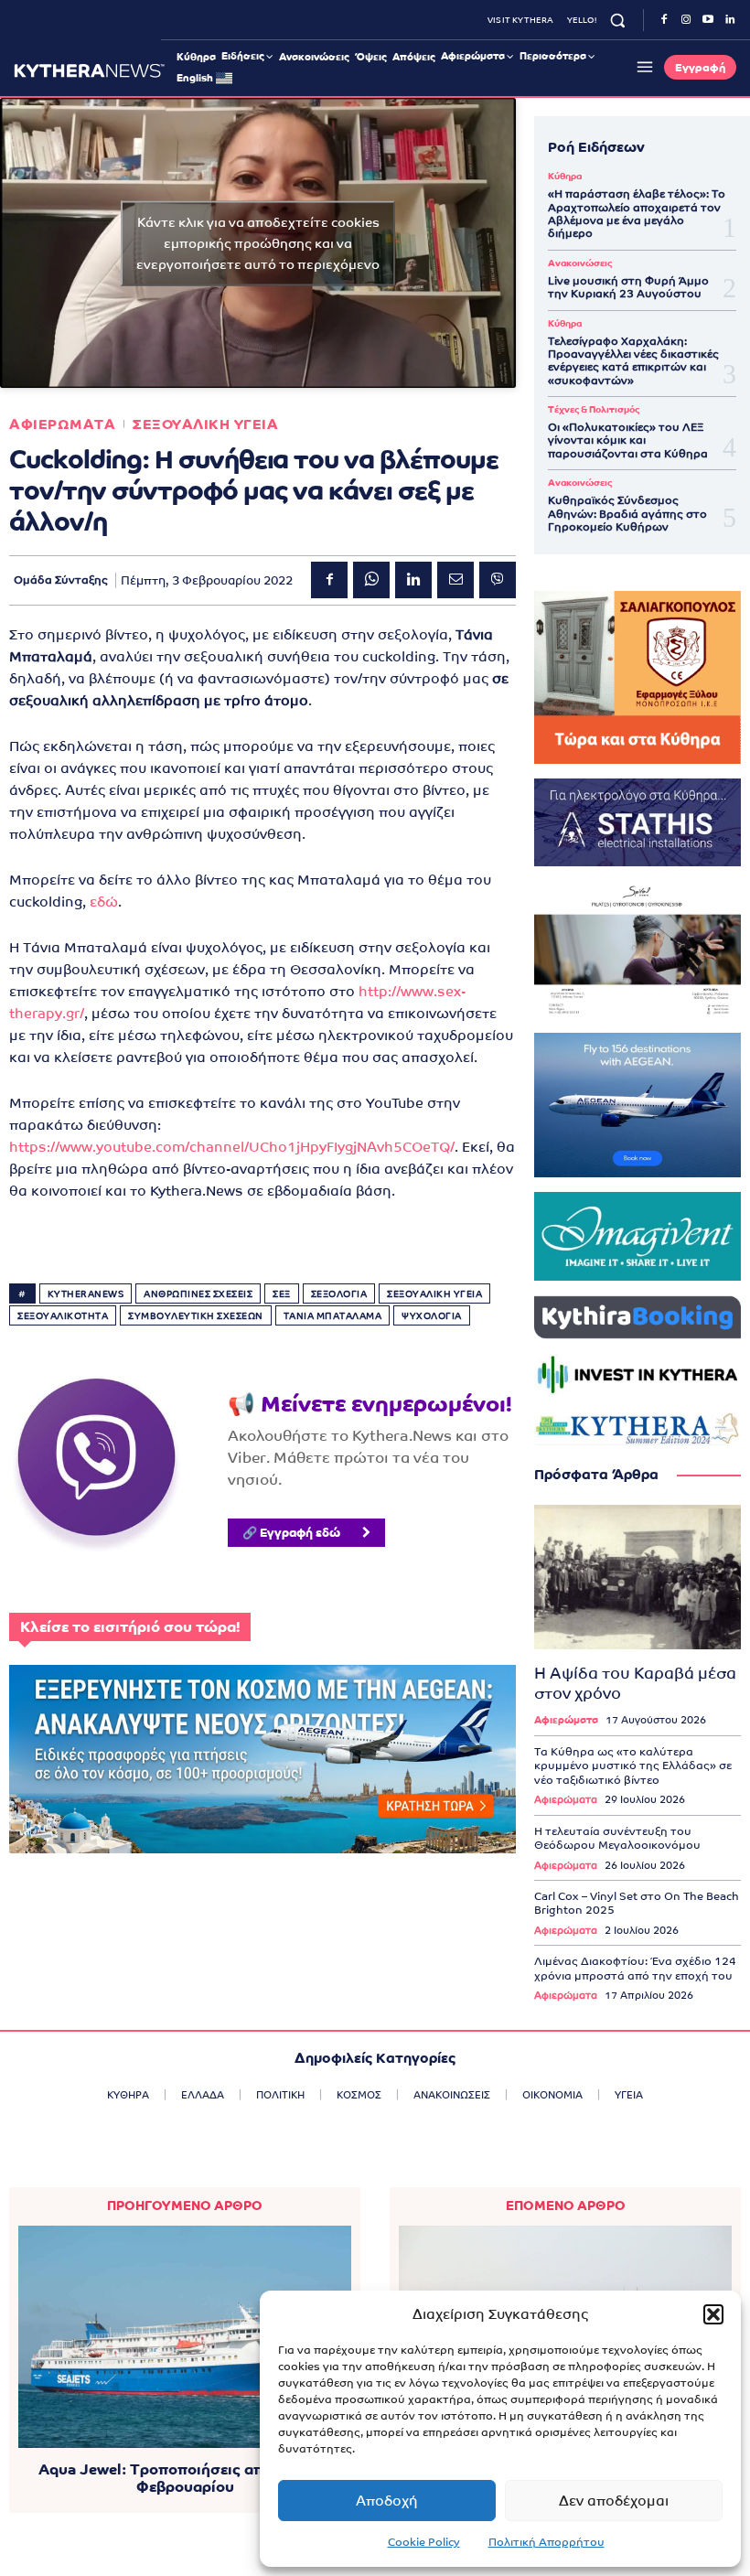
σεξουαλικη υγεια (434, 1294)
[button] (713, 2314)
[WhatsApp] (371, 580)
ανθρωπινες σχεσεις (198, 1294)
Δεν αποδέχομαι (614, 2501)
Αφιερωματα (62, 424)
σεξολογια (339, 1294)
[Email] (455, 580)
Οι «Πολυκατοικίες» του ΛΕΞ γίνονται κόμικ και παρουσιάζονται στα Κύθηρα (628, 440)
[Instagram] (686, 20)
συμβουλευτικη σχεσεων (196, 1316)
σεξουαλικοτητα (63, 1316)
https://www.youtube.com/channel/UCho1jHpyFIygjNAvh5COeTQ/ (232, 1147)
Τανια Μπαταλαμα (333, 1316)
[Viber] (498, 580)
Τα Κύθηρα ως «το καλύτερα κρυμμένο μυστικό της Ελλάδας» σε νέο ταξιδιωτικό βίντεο (633, 1766)
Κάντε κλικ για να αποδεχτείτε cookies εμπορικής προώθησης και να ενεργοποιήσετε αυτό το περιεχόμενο (258, 242)
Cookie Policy (424, 2542)
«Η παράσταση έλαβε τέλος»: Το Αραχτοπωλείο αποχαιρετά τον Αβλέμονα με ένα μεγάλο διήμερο (637, 214)
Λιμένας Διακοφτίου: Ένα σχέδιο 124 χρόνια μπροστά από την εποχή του (635, 1969)
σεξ (282, 1294)
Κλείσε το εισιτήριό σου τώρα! (130, 1627)
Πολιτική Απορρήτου (546, 2542)
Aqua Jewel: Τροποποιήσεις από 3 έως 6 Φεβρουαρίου (185, 2478)
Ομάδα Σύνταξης (61, 580)
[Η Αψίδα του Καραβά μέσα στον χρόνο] (637, 1577)
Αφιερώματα (566, 1720)
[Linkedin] (730, 20)
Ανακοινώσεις (580, 263)
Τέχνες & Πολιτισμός (594, 410)
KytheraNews (86, 1294)
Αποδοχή (387, 2501)
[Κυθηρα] (89, 70)
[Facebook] (664, 20)
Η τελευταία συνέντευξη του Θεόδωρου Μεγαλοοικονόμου (617, 1839)
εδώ (104, 902)
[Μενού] (642, 67)
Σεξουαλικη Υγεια (205, 424)
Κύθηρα (565, 177)
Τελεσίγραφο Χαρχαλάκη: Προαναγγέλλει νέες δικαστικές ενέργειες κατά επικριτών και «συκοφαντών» (633, 361)
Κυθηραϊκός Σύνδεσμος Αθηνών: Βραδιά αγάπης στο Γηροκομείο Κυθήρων (627, 514)
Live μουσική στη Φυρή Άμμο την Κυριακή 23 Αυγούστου (628, 287)
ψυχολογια (432, 1316)
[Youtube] (708, 20)
